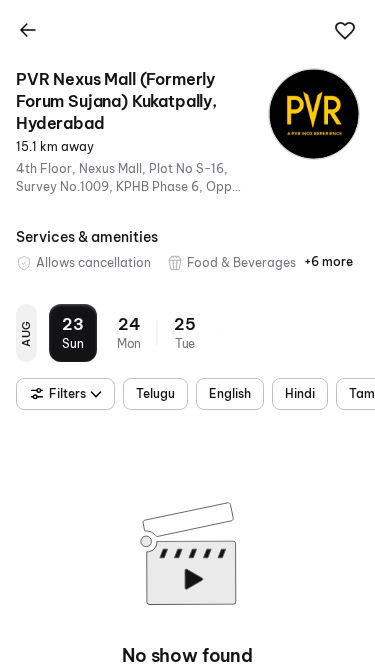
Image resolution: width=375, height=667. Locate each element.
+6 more (328, 261)
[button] (345, 31)
